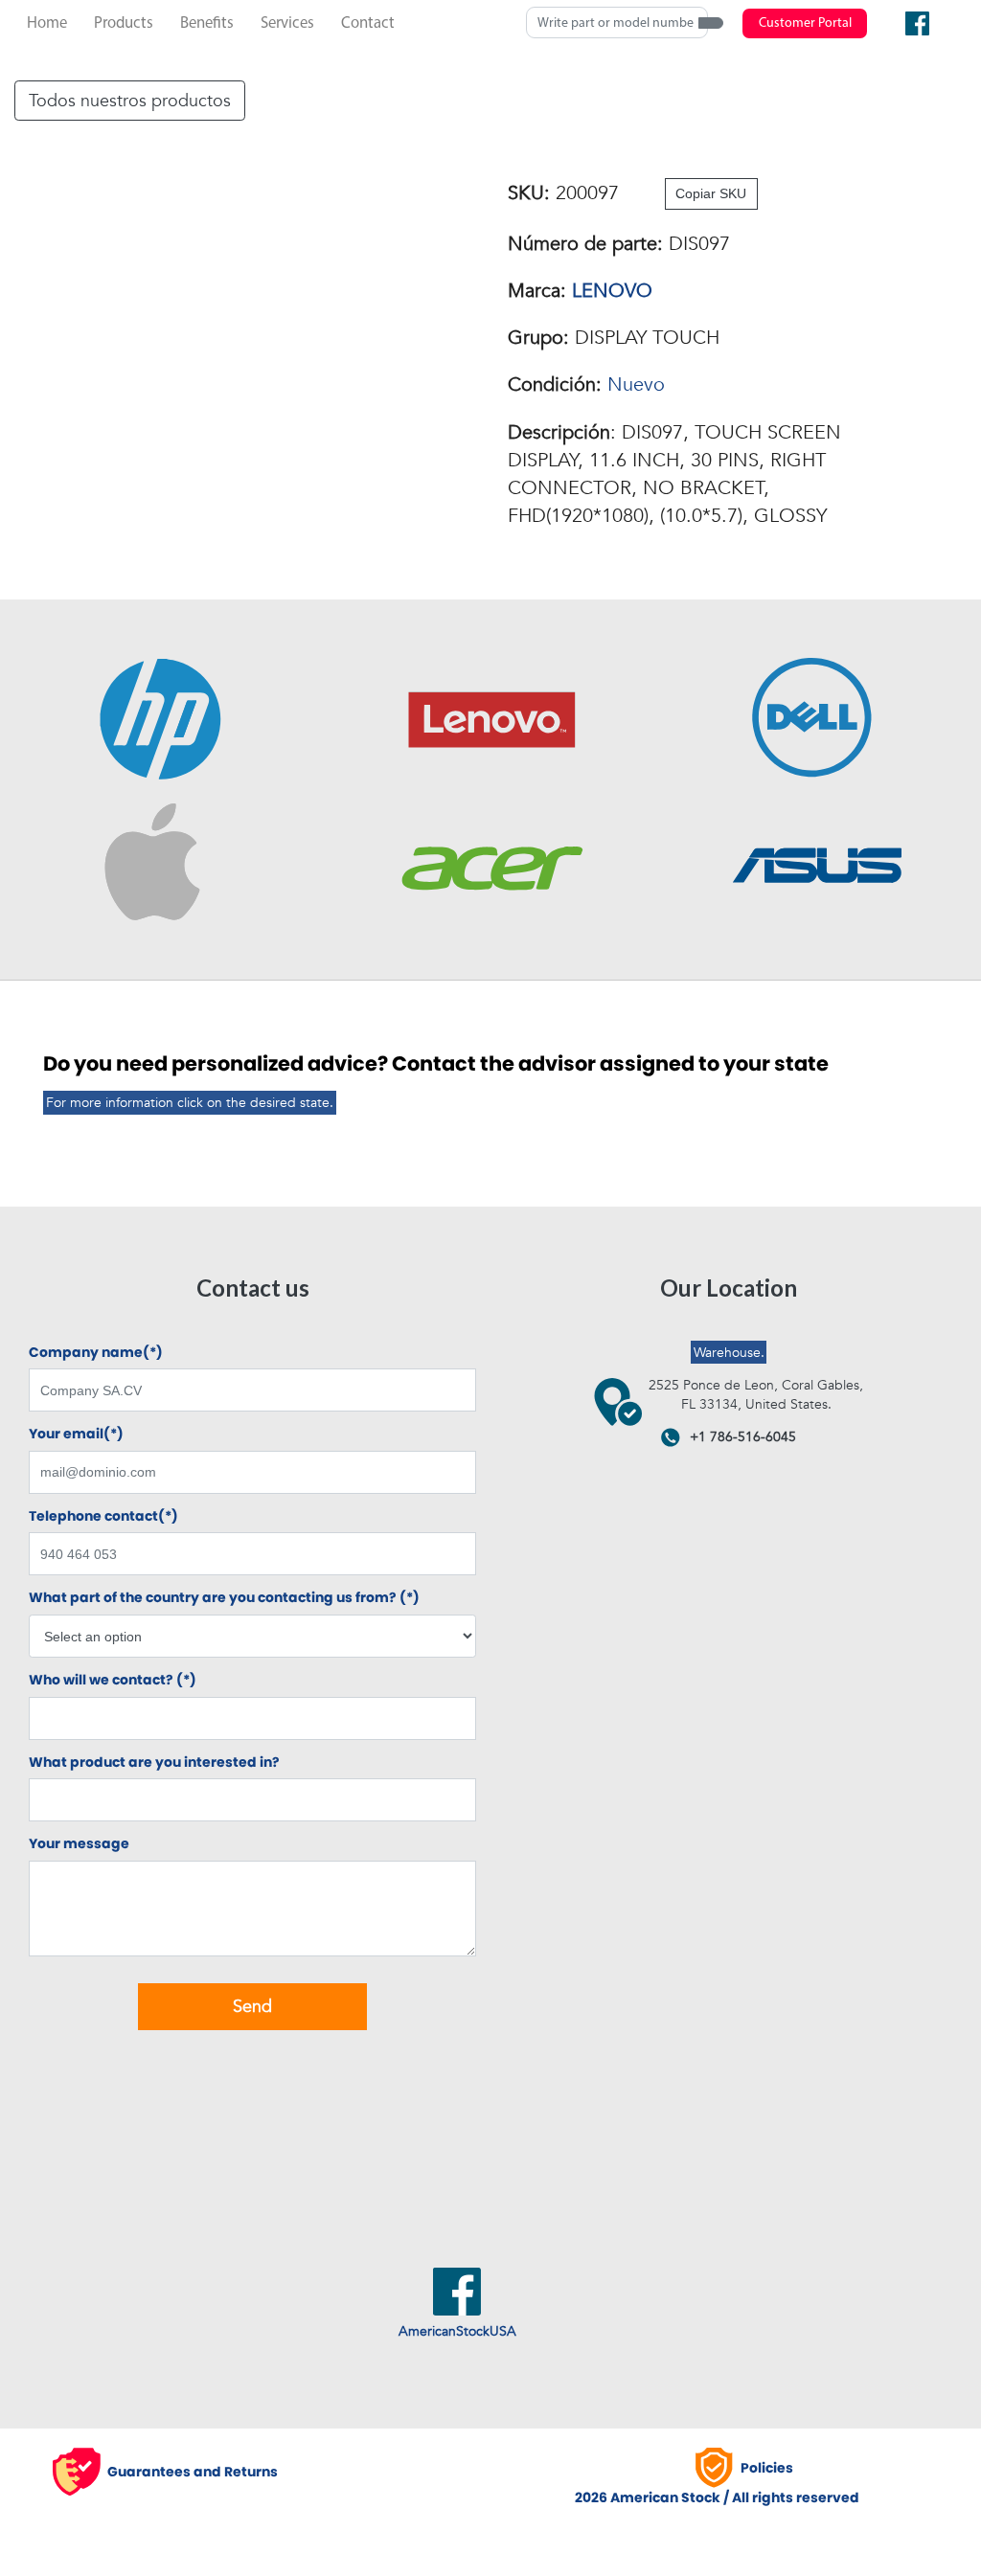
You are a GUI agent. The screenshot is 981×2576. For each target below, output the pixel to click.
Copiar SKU (711, 193)
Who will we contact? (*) (113, 1680)
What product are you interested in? (154, 1763)
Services (287, 23)
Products (124, 23)
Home (47, 23)
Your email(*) (76, 1434)
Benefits (207, 23)
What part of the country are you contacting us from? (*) (224, 1598)
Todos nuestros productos (130, 101)
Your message (79, 1844)
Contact (368, 23)
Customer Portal (805, 23)
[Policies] (717, 2468)
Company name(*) (96, 1353)
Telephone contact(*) (103, 1516)
